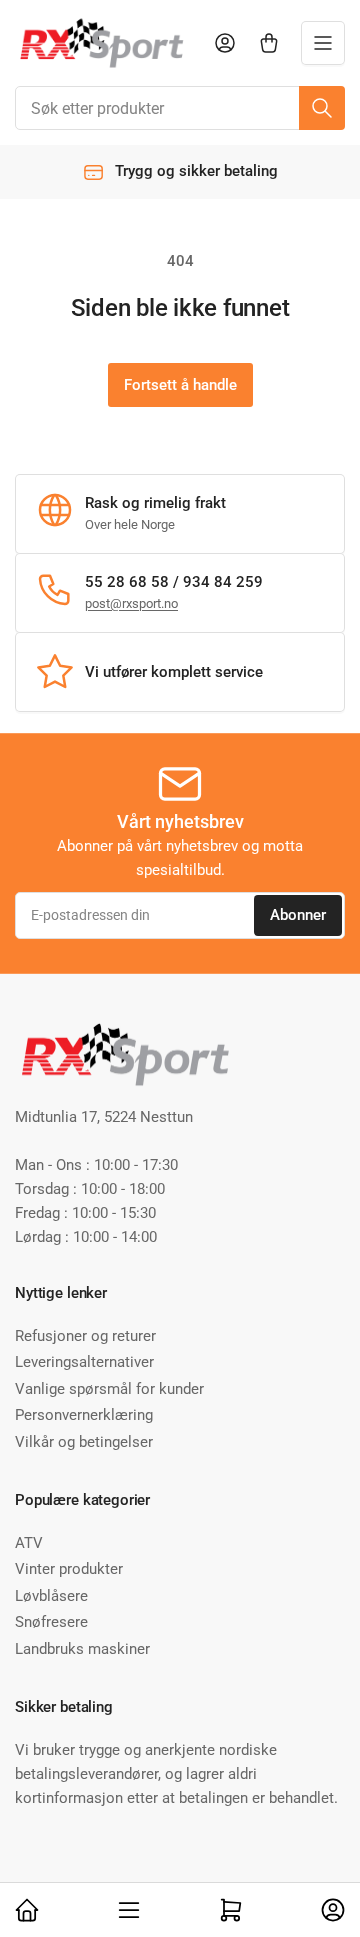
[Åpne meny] (323, 43)
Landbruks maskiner (82, 1649)
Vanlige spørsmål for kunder (109, 1389)
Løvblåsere (51, 1596)
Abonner (298, 915)
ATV (29, 1543)
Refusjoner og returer (85, 1336)
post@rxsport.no (131, 603)
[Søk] (322, 108)
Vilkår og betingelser (84, 1442)
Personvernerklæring (84, 1415)
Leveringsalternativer (84, 1362)
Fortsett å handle (180, 385)
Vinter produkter (69, 1569)
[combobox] (180, 108)
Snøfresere (51, 1622)
